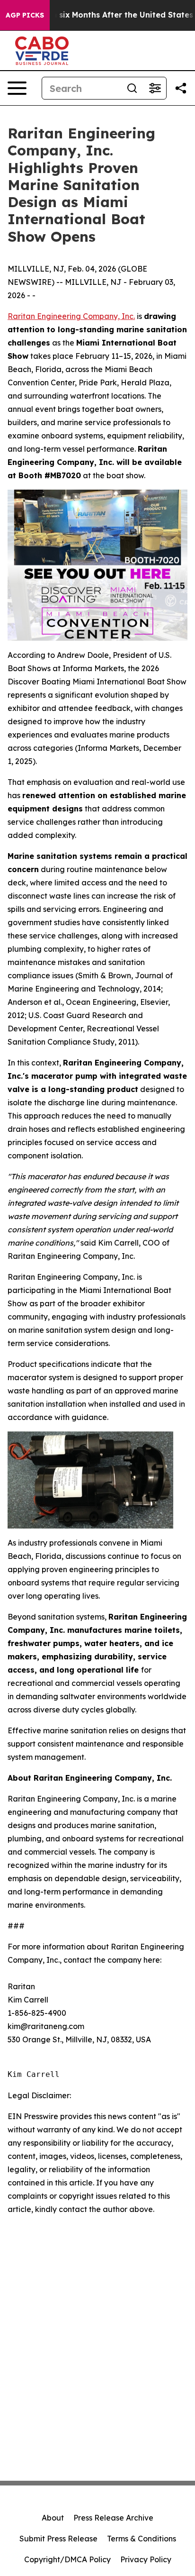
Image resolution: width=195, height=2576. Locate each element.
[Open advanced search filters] (155, 88)
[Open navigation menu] (17, 88)
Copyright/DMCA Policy (67, 2559)
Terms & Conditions (142, 2539)
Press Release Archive (113, 2518)
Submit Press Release (58, 2539)
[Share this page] (181, 88)
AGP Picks (25, 15)
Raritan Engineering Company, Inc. (71, 316)
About (53, 2518)
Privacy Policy (146, 2559)
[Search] (132, 88)
